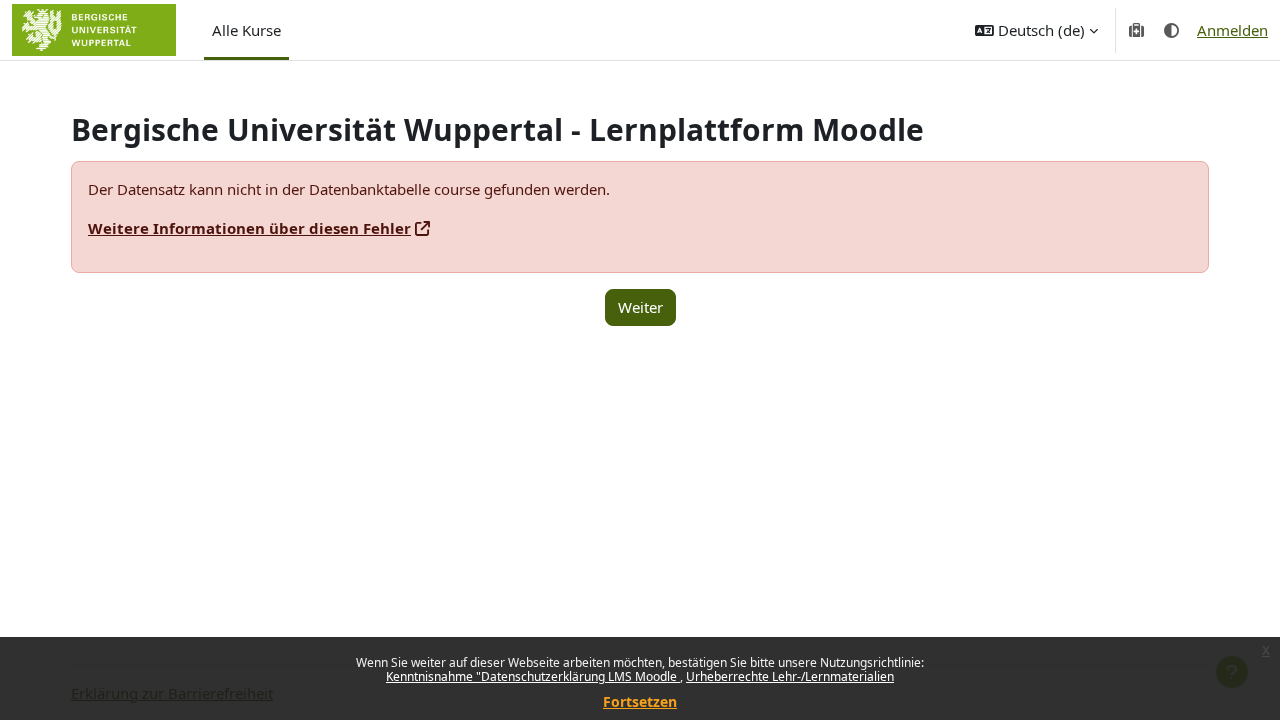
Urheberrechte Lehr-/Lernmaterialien (790, 676)
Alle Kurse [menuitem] (246, 30)
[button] (1036, 30)
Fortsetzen (640, 701)
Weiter (640, 307)
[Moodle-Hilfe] (1137, 30)
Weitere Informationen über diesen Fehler (249, 228)
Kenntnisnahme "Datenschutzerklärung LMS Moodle (533, 676)
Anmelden (1232, 30)
